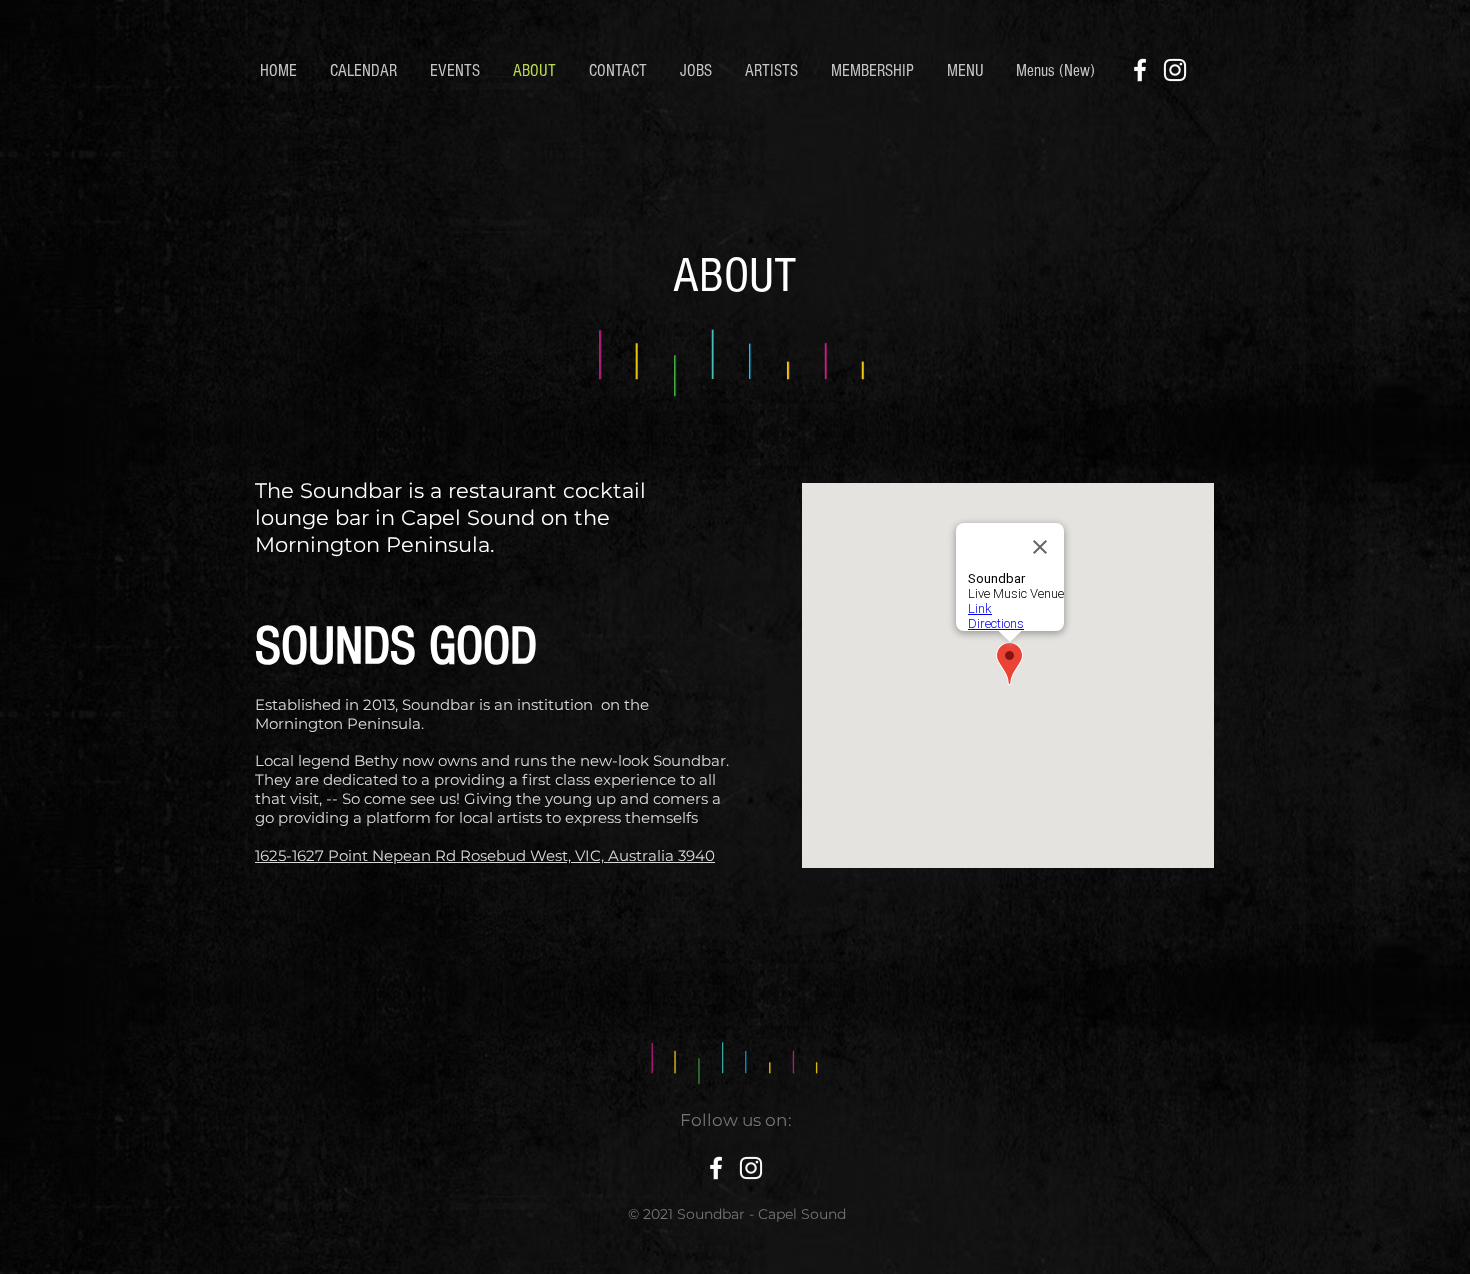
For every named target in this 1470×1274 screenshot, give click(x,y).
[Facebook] (1140, 70)
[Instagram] (1175, 70)
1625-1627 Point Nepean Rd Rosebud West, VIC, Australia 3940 (485, 855)
